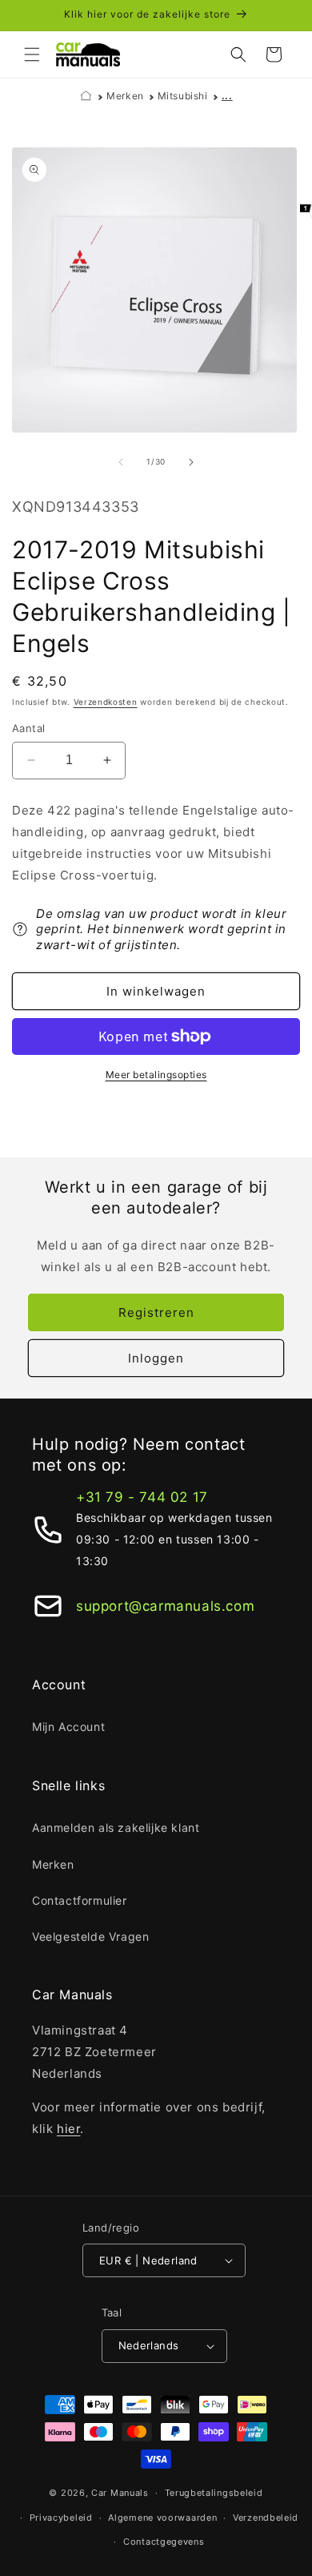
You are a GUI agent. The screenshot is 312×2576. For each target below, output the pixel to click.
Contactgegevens (164, 2542)
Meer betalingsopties (156, 1075)
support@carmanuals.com (165, 1606)
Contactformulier (80, 1900)
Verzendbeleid (266, 2518)
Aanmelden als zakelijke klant (116, 1827)
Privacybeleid (61, 2518)
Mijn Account (68, 1727)
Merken (125, 96)
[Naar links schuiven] (121, 462)
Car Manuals (120, 2493)
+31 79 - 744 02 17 (142, 1497)
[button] (32, 54)
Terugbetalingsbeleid (214, 2493)
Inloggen (156, 1358)
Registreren (156, 1312)
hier (68, 2129)
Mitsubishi (183, 96)
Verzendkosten (106, 702)
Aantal (28, 728)
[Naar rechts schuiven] (191, 462)
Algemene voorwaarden (162, 2518)
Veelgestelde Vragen (90, 1936)
